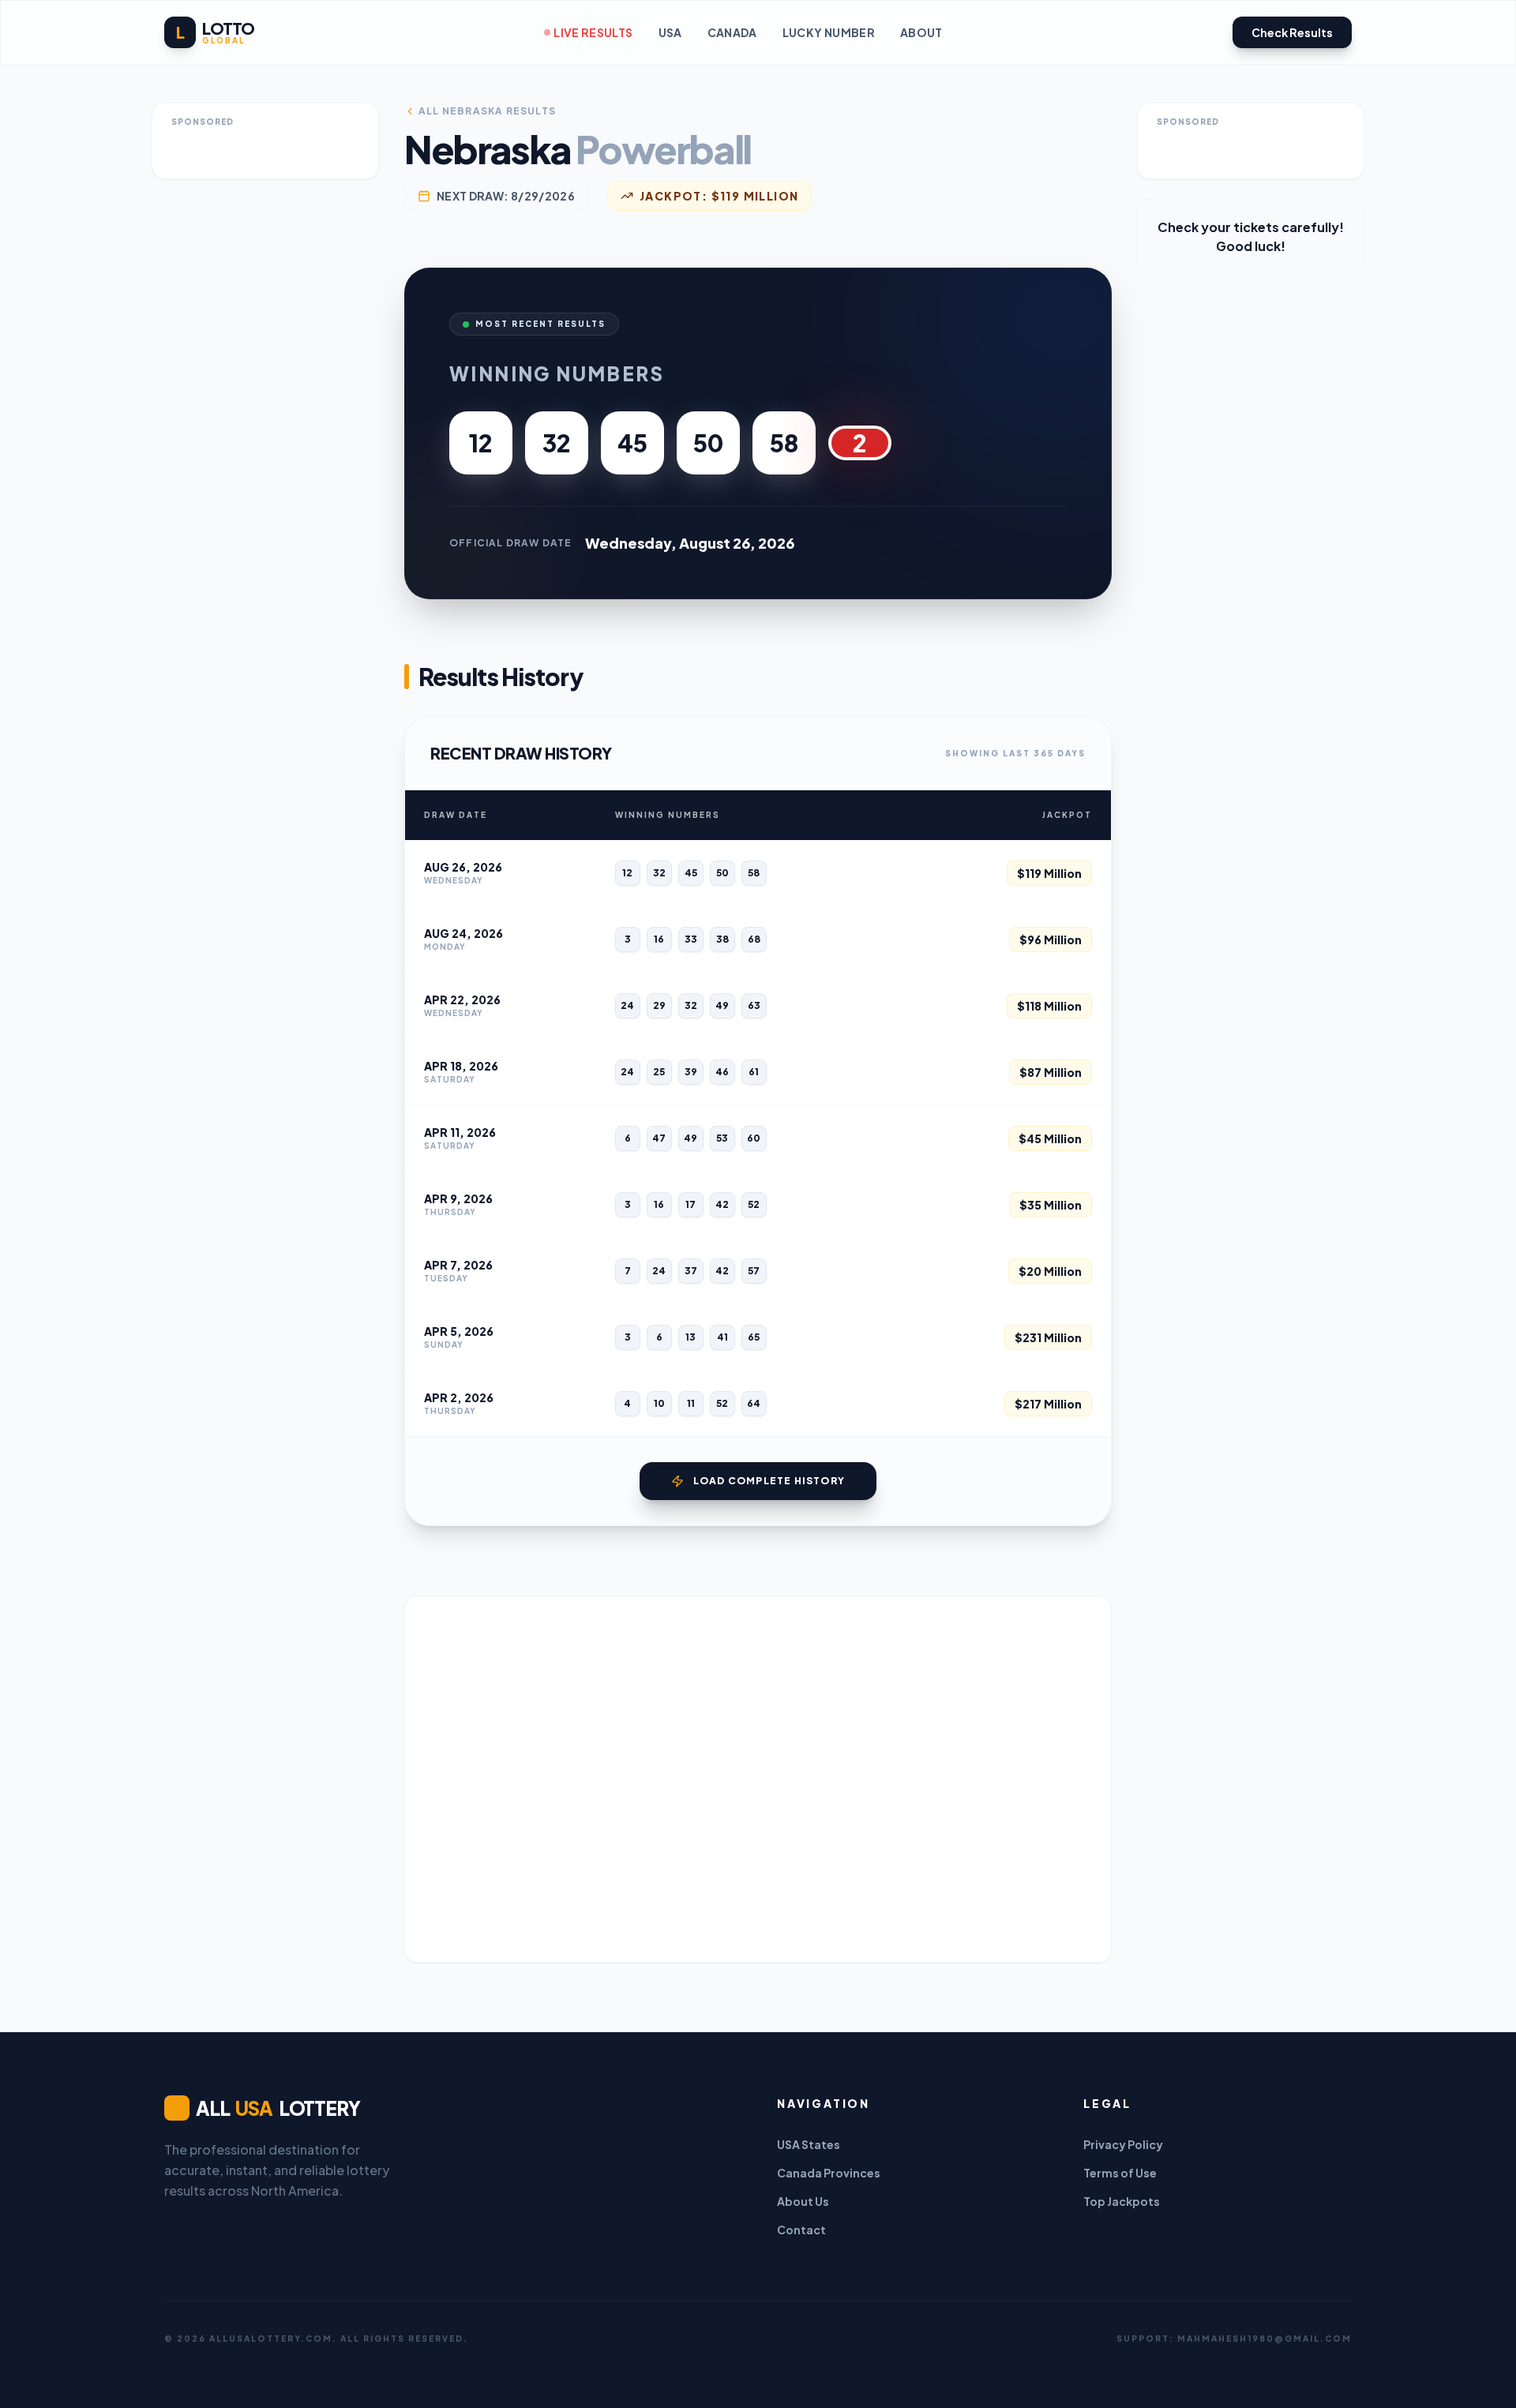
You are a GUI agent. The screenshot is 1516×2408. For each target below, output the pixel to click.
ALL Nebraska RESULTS (487, 111)
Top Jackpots (1122, 2201)
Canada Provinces (829, 2173)
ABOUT (921, 32)
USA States (809, 2144)
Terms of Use (1120, 2173)
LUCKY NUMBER (829, 32)
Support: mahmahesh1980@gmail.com (1234, 2339)
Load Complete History (769, 1481)
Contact (801, 2230)
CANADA (732, 32)
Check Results (1292, 32)
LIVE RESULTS (593, 32)
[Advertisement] (758, 1779)
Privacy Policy (1123, 2144)
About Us (803, 2201)
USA (670, 32)
